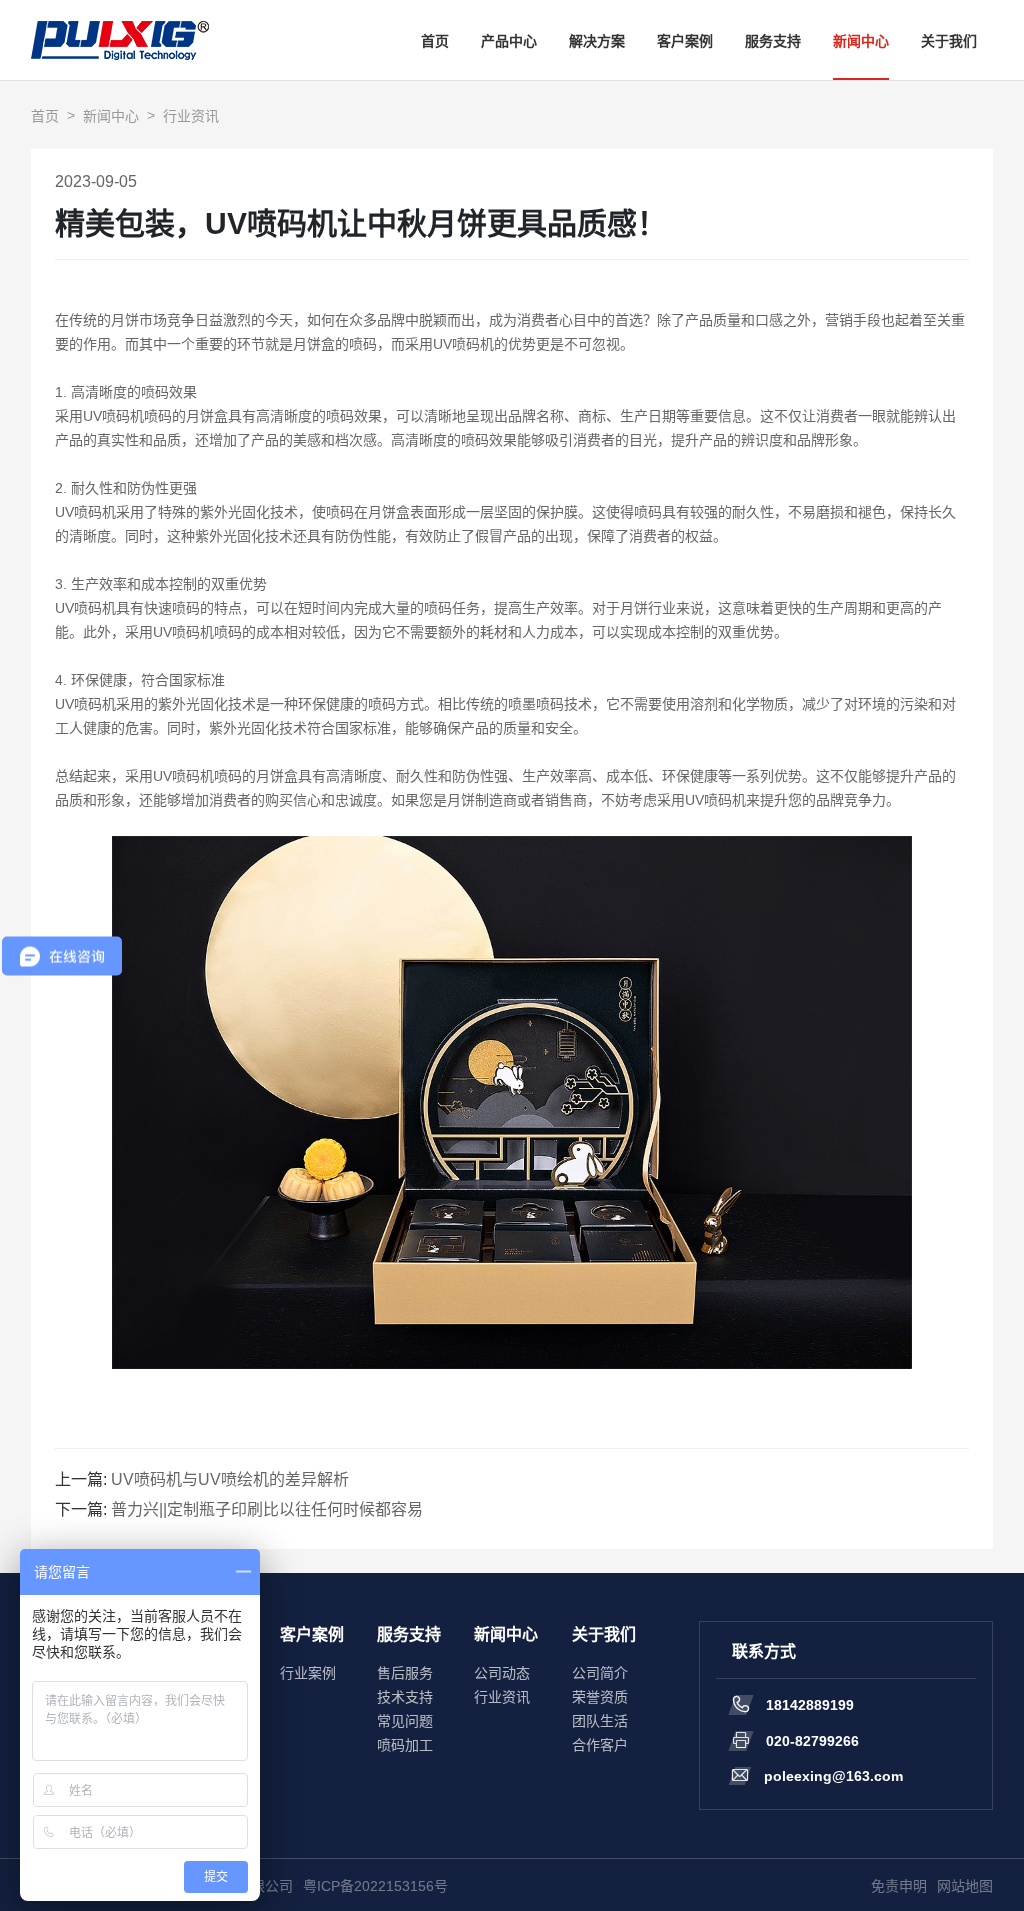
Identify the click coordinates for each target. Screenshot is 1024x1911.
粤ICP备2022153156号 (375, 1886)
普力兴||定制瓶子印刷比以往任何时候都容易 (267, 1509)
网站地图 (965, 1886)
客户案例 (685, 41)
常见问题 (405, 1721)
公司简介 (600, 1673)
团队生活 (600, 1721)
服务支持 (773, 41)
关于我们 (949, 41)
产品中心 (509, 41)
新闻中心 (861, 41)
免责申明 (899, 1886)
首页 (435, 41)
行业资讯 (191, 116)
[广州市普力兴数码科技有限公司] (120, 40)
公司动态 (502, 1673)
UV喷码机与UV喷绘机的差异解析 (230, 1479)
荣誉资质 (600, 1697)
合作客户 (600, 1745)
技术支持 (405, 1697)
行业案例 (308, 1673)
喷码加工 (405, 1745)
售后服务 (405, 1673)
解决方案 (597, 41)
